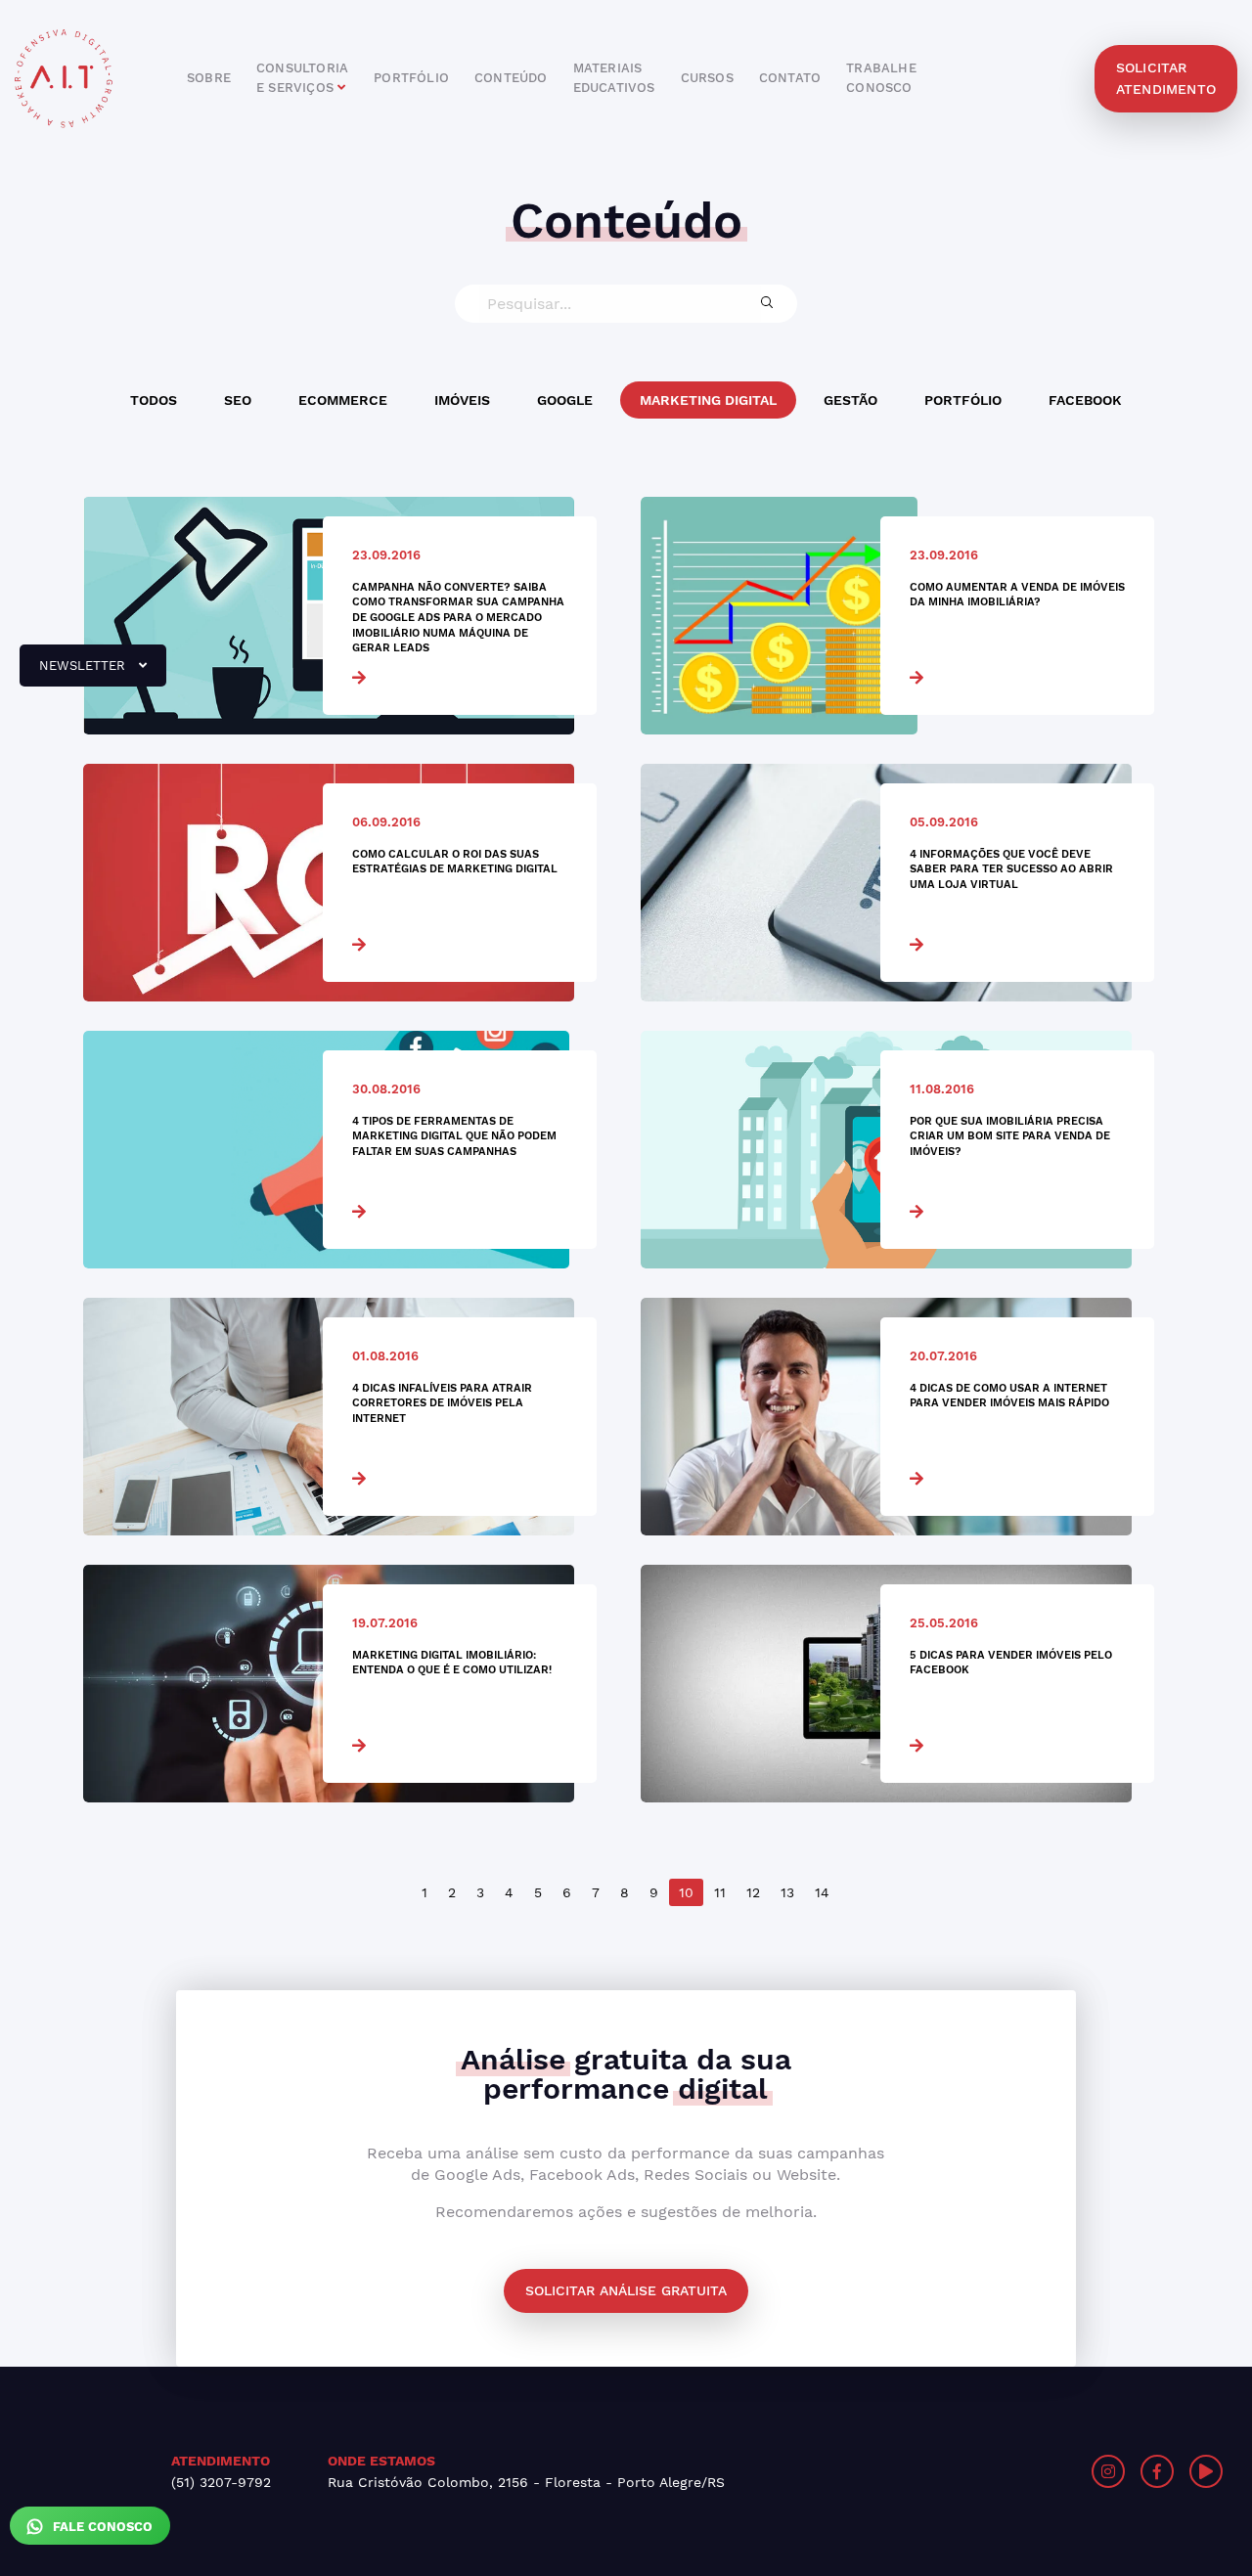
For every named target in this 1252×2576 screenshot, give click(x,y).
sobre (209, 78)
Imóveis (462, 400)
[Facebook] (1157, 2471)
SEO (238, 400)
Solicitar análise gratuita (626, 2290)
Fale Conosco (101, 2527)
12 (753, 1892)
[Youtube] (1206, 2471)
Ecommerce (343, 400)
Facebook (1085, 400)
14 (822, 1892)
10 (686, 1892)
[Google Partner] (946, 2471)
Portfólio (963, 400)
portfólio (411, 78)
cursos (707, 78)
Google (565, 400)
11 (720, 1892)
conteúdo (511, 78)
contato (790, 78)
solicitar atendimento (1166, 78)
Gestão (850, 400)
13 (787, 1892)
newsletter (74, 673)
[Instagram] (1108, 2471)
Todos (154, 400)
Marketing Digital (708, 400)
